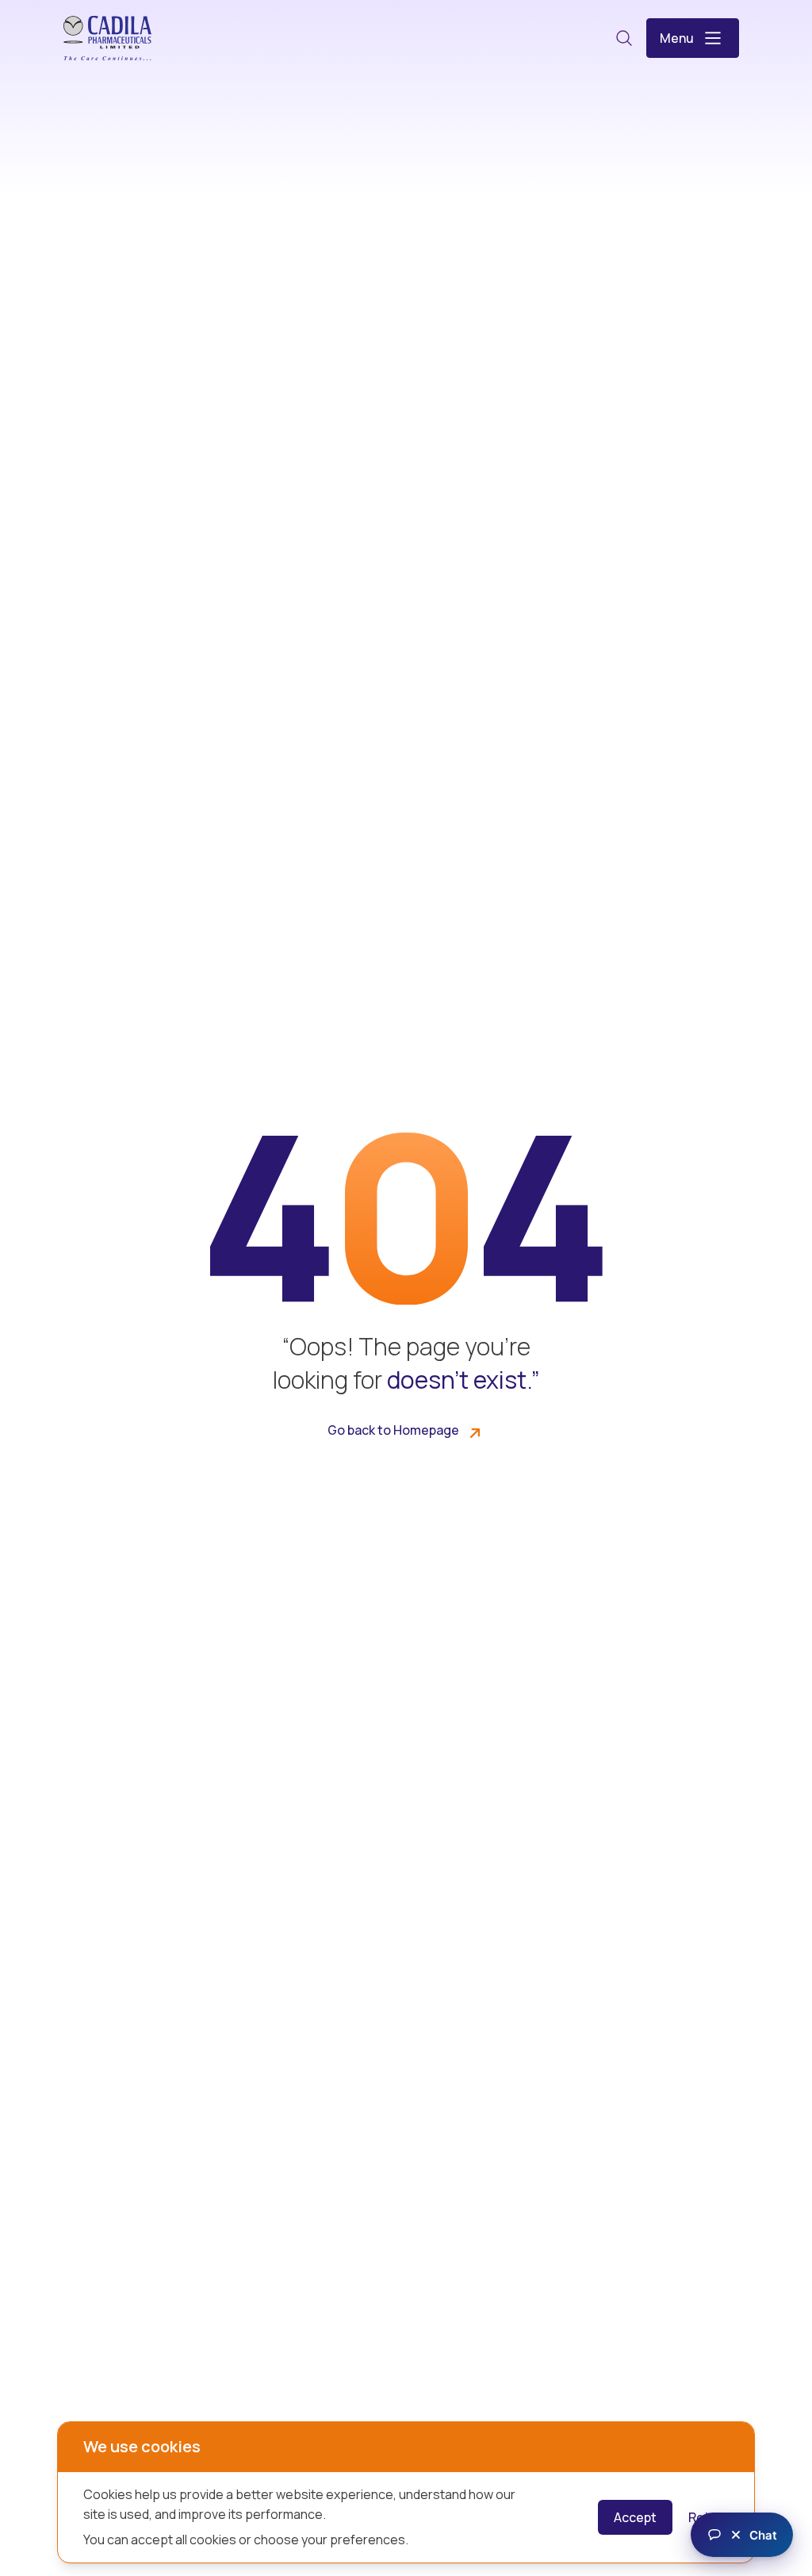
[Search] (624, 38)
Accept (635, 2517)
